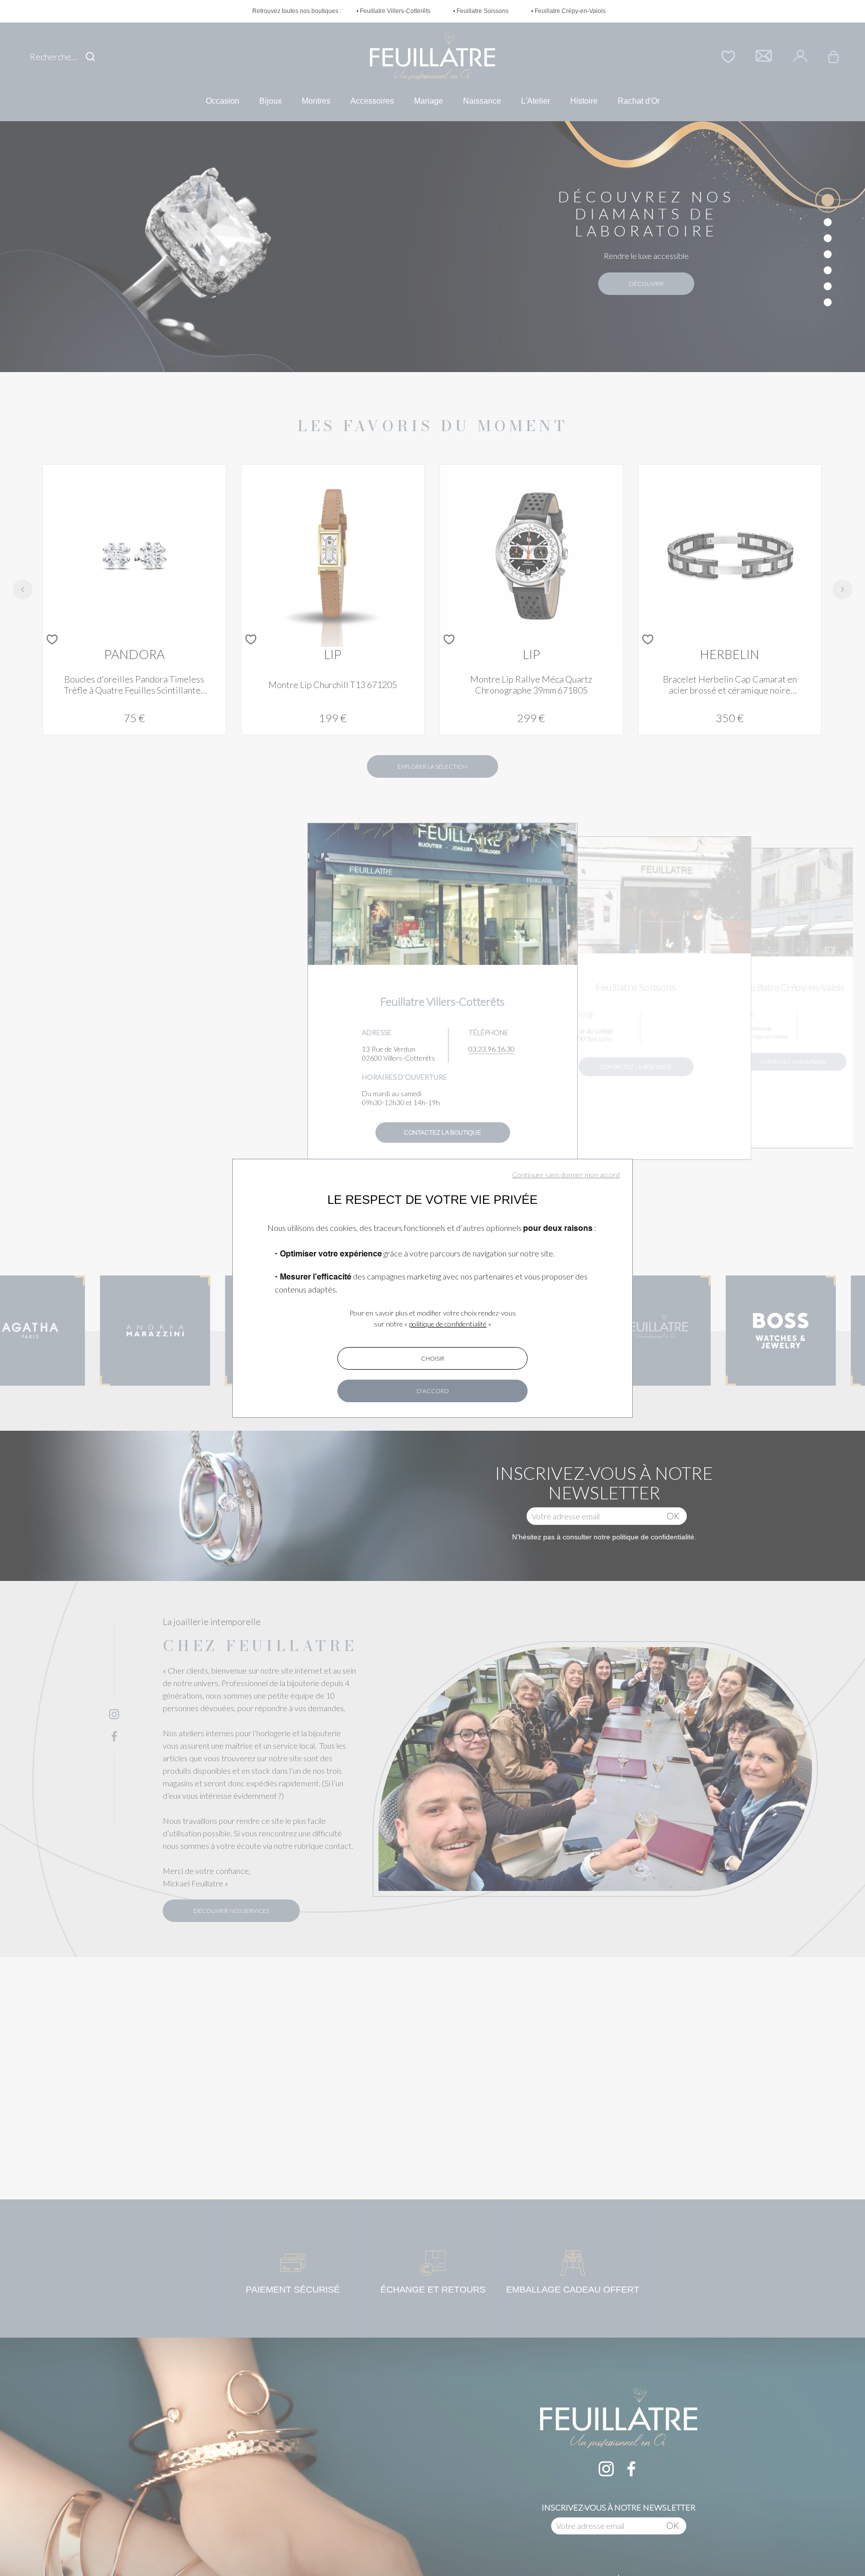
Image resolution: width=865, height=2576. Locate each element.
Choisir (433, 1358)
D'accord (433, 1391)
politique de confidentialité (448, 1324)
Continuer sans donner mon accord (566, 1175)
